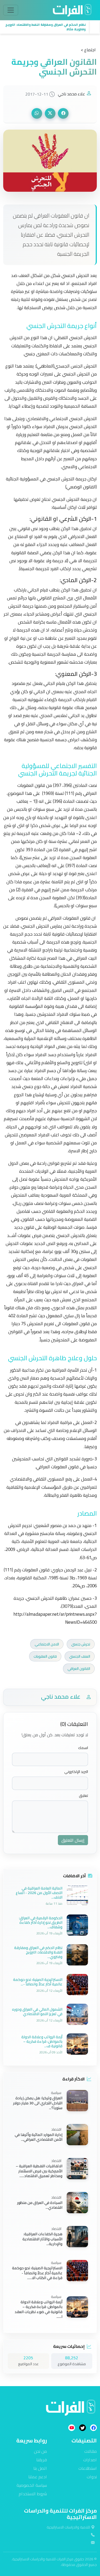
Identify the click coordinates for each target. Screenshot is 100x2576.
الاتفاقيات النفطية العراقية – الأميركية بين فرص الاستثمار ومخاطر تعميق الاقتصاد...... (39, 2171)
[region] (50, 27)
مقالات (91, 2451)
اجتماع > (88, 50)
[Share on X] (50, 113)
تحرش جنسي (81, 1644)
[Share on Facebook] (63, 113)
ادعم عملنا (38, 2477)
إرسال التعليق (73, 1840)
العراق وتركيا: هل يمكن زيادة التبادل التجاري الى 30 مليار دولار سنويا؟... (38, 2103)
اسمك (83, 1748)
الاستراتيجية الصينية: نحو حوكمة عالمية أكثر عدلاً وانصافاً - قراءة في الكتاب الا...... (37, 2273)
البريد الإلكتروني (76, 1772)
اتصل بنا (40, 2468)
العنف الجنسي (80, 1656)
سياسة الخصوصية (32, 2485)
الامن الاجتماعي (47, 1644)
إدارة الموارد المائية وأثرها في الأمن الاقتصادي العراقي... (39, 2137)
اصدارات (90, 2460)
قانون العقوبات (45, 1656)
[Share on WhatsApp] (37, 113)
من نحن (40, 2451)
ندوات (92, 2477)
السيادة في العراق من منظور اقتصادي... (40, 2205)
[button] (45, 27)
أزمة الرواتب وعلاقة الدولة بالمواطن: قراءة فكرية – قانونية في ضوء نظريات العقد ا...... (39, 2309)
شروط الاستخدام (33, 2494)
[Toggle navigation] (11, 10)
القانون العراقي (79, 1669)
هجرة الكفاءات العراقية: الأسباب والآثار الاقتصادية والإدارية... (42, 2239)
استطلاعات (88, 2468)
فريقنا (42, 2460)
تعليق (83, 1796)
